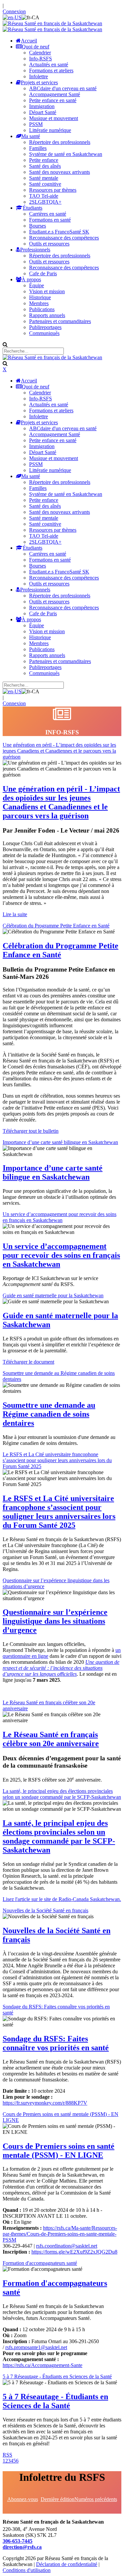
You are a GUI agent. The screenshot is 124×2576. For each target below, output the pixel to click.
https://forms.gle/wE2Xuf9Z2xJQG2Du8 (74, 2252)
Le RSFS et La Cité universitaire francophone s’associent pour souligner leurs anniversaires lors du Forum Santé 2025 (57, 1460)
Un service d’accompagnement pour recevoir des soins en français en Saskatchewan (60, 1217)
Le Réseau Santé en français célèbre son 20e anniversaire (51, 1739)
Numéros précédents (96, 2499)
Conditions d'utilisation (27, 2570)
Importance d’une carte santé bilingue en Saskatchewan (60, 1142)
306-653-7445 (18, 2541)
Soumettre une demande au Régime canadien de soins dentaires (49, 1414)
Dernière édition (58, 2499)
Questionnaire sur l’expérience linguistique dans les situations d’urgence (55, 1621)
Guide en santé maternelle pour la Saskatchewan (53, 1295)
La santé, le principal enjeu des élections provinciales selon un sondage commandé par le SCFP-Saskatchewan (62, 1794)
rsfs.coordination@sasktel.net (67, 2246)
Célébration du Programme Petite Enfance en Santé (56, 926)
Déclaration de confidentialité (67, 2564)
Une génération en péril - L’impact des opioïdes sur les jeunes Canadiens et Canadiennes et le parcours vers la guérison (59, 751)
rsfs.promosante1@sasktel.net (36, 2347)
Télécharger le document (28, 1362)
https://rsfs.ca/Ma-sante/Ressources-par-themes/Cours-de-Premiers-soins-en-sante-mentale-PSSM (60, 2234)
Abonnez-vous (23, 2499)
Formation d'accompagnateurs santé (40, 2263)
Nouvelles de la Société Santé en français (45, 1910)
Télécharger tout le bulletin (31, 1131)
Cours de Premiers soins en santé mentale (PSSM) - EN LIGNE (59, 2151)
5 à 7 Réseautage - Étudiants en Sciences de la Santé (57, 2376)
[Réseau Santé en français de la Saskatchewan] (52, 23)
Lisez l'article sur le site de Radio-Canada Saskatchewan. (62, 1899)
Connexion (14, 11)
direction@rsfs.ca (22, 2547)
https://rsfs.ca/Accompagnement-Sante (42, 2365)
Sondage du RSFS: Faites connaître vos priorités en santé (56, 2043)
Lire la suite (15, 914)
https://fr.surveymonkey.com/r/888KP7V (45, 2103)
